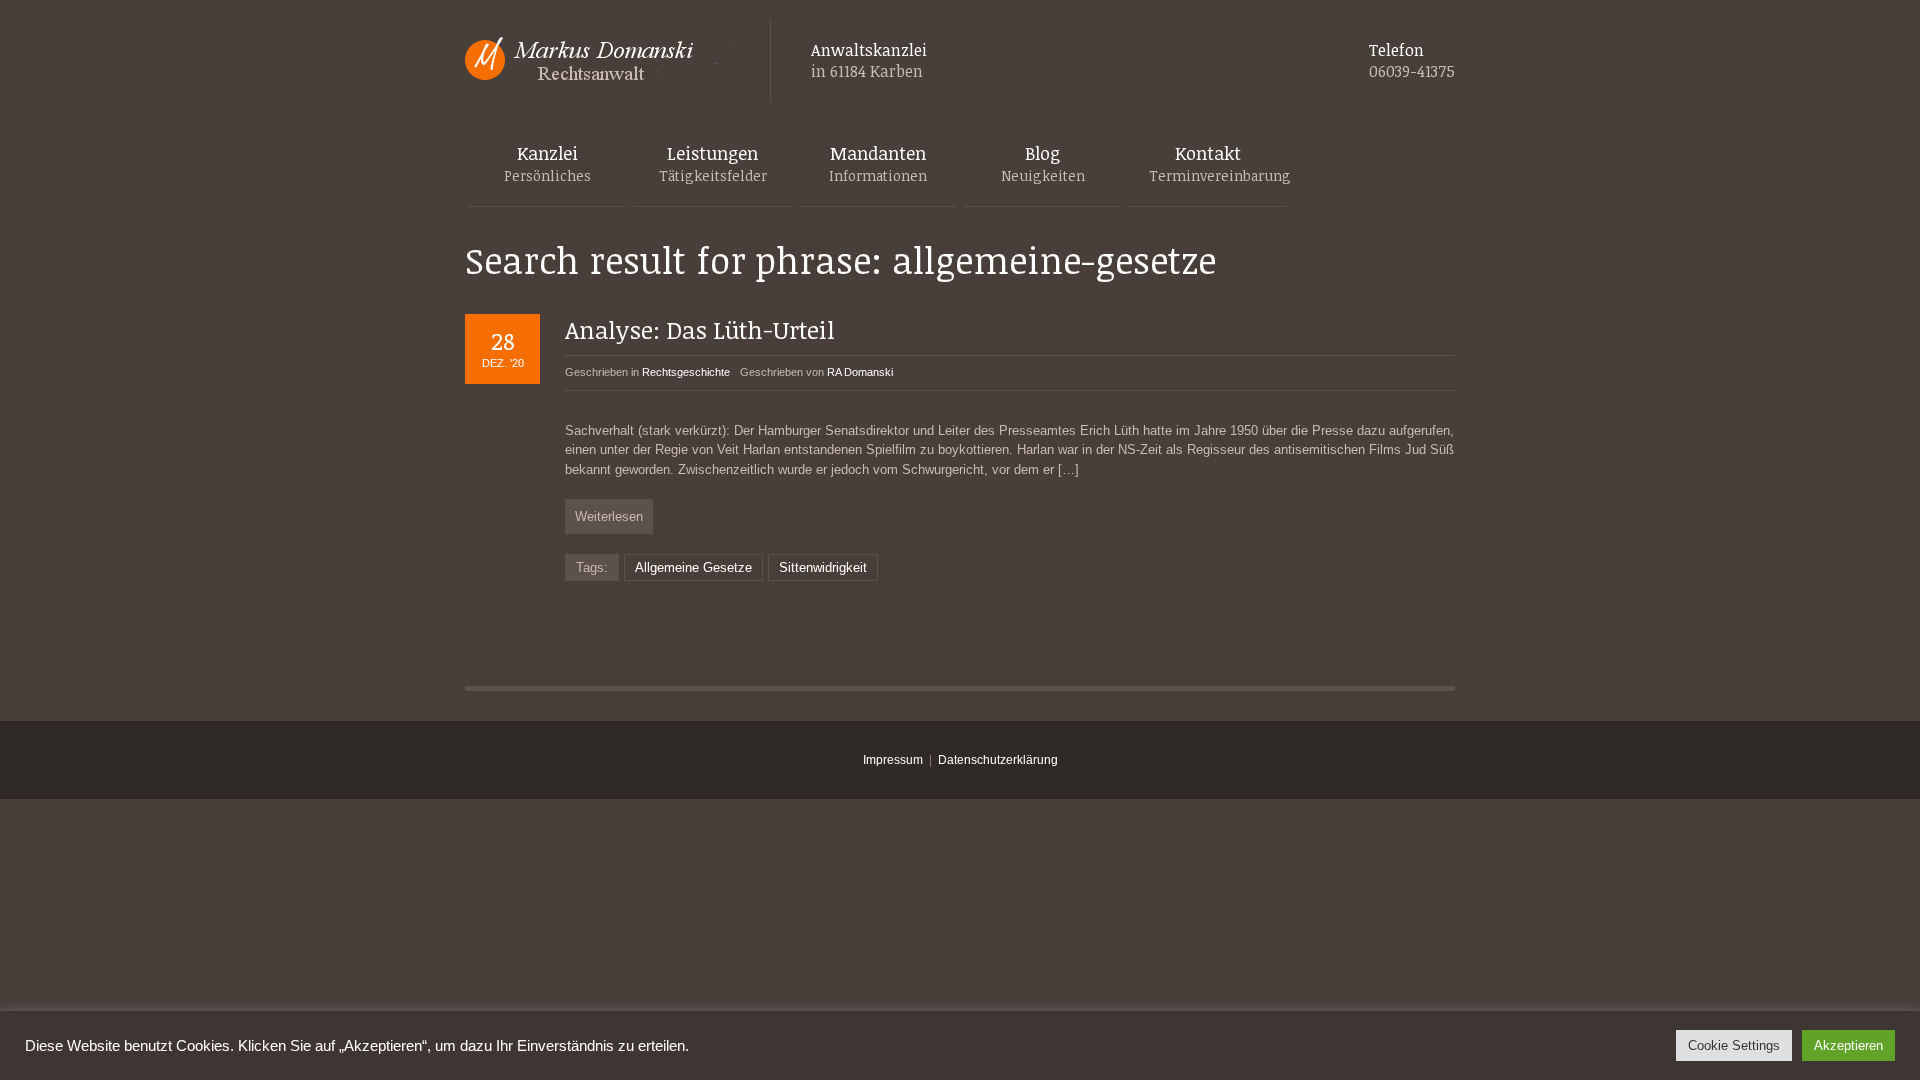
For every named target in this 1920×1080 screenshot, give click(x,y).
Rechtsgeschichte (686, 372)
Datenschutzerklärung (998, 760)
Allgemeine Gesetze (693, 567)
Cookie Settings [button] (1734, 1045)
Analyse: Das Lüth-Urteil (700, 329)
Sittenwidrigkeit (823, 567)
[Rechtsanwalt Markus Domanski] (597, 61)
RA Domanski (860, 372)
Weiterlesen (609, 516)
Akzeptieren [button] (1848, 1045)
